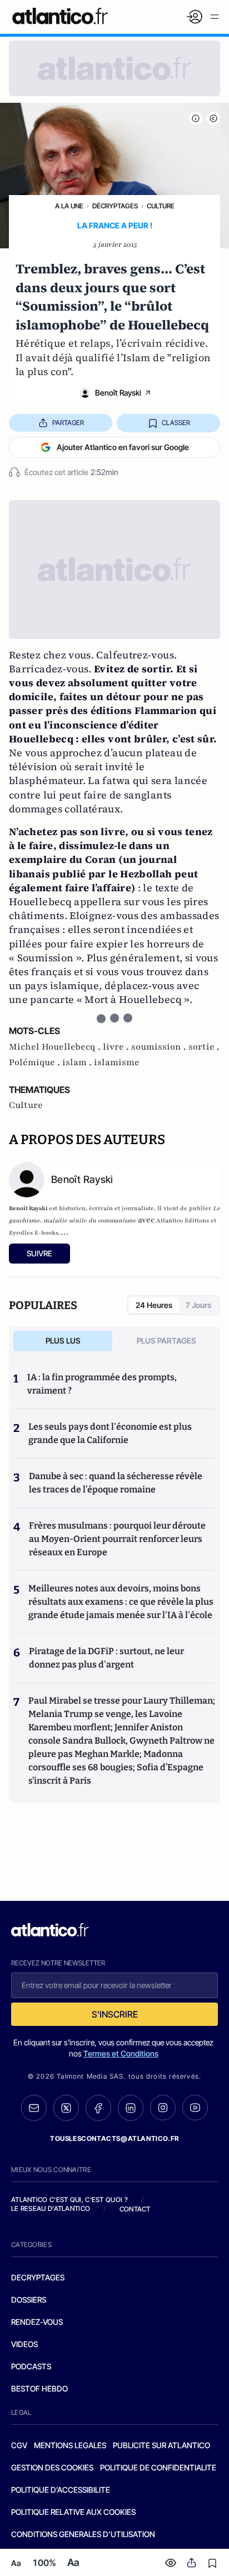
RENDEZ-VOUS (37, 2322)
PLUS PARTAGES (166, 1341)
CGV (19, 2445)
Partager (68, 423)
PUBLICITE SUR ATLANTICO (161, 2445)
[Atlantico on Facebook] (98, 2108)
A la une (69, 206)
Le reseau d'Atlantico (51, 2208)
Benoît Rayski (118, 393)
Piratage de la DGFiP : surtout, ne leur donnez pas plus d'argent (106, 1658)
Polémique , (36, 1062)
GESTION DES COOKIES (52, 2467)
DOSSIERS (29, 2300)
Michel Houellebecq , (56, 1047)
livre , (117, 1047)
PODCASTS (31, 2366)
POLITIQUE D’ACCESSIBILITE (61, 2490)
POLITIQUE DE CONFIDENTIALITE (158, 2467)
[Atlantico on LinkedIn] (131, 2108)
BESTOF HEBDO (39, 2388)
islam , (78, 1062)
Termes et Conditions (121, 2053)
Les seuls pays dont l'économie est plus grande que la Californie (110, 1433)
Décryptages (115, 206)
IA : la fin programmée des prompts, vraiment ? (102, 1384)
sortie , (204, 1047)
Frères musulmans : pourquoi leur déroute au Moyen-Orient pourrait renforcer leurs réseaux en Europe (117, 1539)
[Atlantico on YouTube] (195, 2108)
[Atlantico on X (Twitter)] (66, 2108)
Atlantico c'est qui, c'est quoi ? (69, 2200)
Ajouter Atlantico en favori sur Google (123, 447)
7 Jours (198, 1305)
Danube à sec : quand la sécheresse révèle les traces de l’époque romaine (116, 1483)
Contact (135, 2209)
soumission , (160, 1047)
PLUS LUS (63, 1341)
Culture (161, 206)
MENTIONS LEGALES (70, 2445)
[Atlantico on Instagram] (163, 2108)
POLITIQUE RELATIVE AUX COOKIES (73, 2512)
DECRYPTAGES (38, 2277)
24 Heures (154, 1305)
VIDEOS (24, 2344)
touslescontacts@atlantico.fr (114, 2138)
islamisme (117, 1062)
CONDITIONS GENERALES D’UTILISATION (83, 2534)
